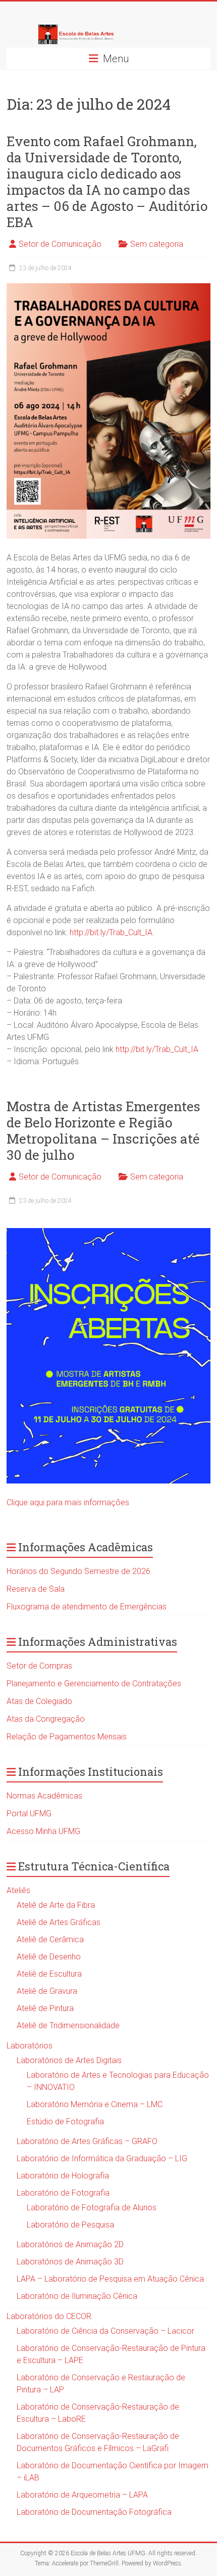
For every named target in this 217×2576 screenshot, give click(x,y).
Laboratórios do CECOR (49, 2316)
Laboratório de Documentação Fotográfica (94, 2512)
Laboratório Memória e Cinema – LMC (95, 2104)
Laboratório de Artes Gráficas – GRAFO (87, 2141)
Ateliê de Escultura (49, 1974)
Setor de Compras (39, 1666)
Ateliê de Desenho (49, 1957)
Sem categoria (157, 244)
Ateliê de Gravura (47, 1991)
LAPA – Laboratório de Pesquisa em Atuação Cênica (110, 2279)
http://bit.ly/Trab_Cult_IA (111, 932)
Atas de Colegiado (39, 1701)
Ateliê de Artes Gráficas (59, 1922)
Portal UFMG (29, 1814)
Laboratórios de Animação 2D (70, 2244)
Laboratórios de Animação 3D (70, 2262)
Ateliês (18, 1890)
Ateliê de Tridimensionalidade (68, 2025)
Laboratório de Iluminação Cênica (77, 2296)
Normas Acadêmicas (44, 1796)
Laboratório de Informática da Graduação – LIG (102, 2158)
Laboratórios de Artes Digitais (69, 2060)
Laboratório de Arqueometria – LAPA (82, 2495)
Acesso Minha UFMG (43, 1831)
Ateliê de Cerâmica (50, 1939)
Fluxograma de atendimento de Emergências (87, 1607)
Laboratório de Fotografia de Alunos (92, 2208)
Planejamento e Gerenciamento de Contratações (94, 1684)
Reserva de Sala (36, 1589)
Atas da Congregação (46, 1719)
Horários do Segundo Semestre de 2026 (78, 1571)
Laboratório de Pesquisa (70, 2225)
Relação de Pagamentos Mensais (67, 1737)
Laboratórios (30, 2046)
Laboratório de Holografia (63, 2176)
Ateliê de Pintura (45, 2008)
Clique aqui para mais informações (68, 1502)
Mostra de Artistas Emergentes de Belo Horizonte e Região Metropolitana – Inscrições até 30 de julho (103, 1130)
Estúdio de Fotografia (65, 2122)
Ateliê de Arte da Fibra (56, 1905)
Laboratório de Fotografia (63, 2193)
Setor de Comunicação (60, 244)
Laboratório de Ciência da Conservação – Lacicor (105, 2331)
